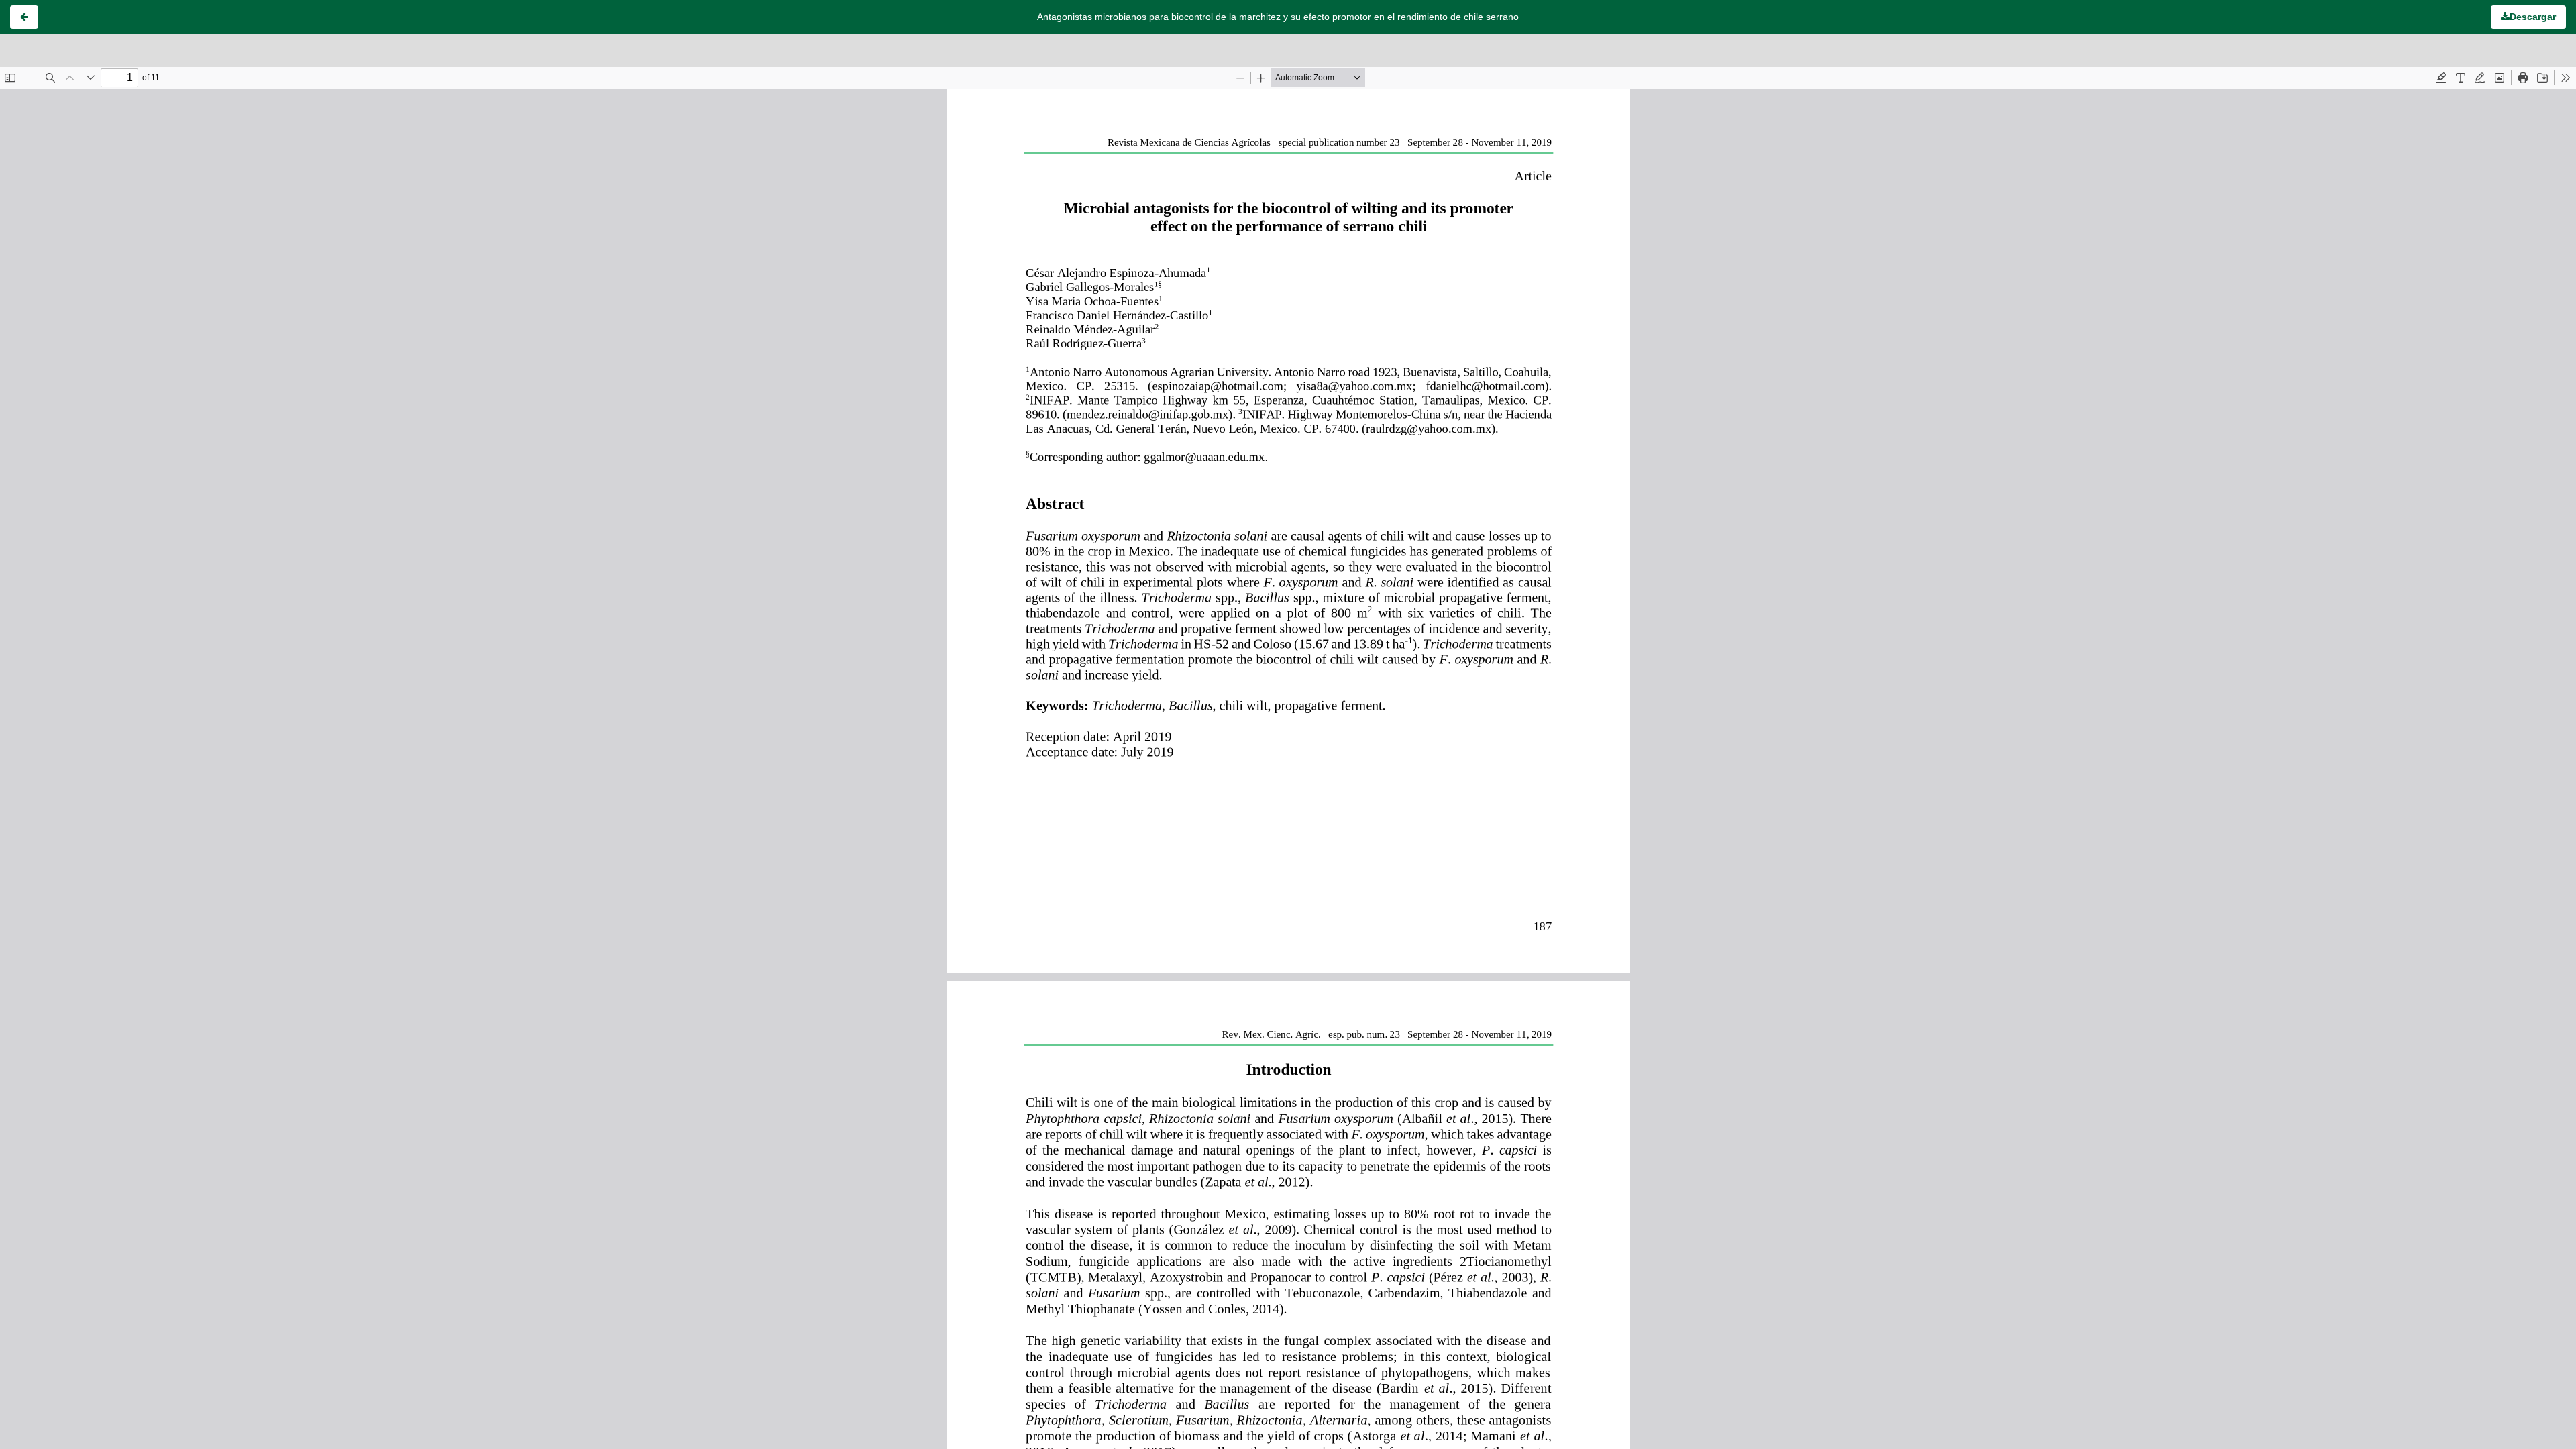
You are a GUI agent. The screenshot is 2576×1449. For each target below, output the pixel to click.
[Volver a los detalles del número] (24, 17)
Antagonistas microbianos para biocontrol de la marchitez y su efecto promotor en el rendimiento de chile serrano (1278, 17)
